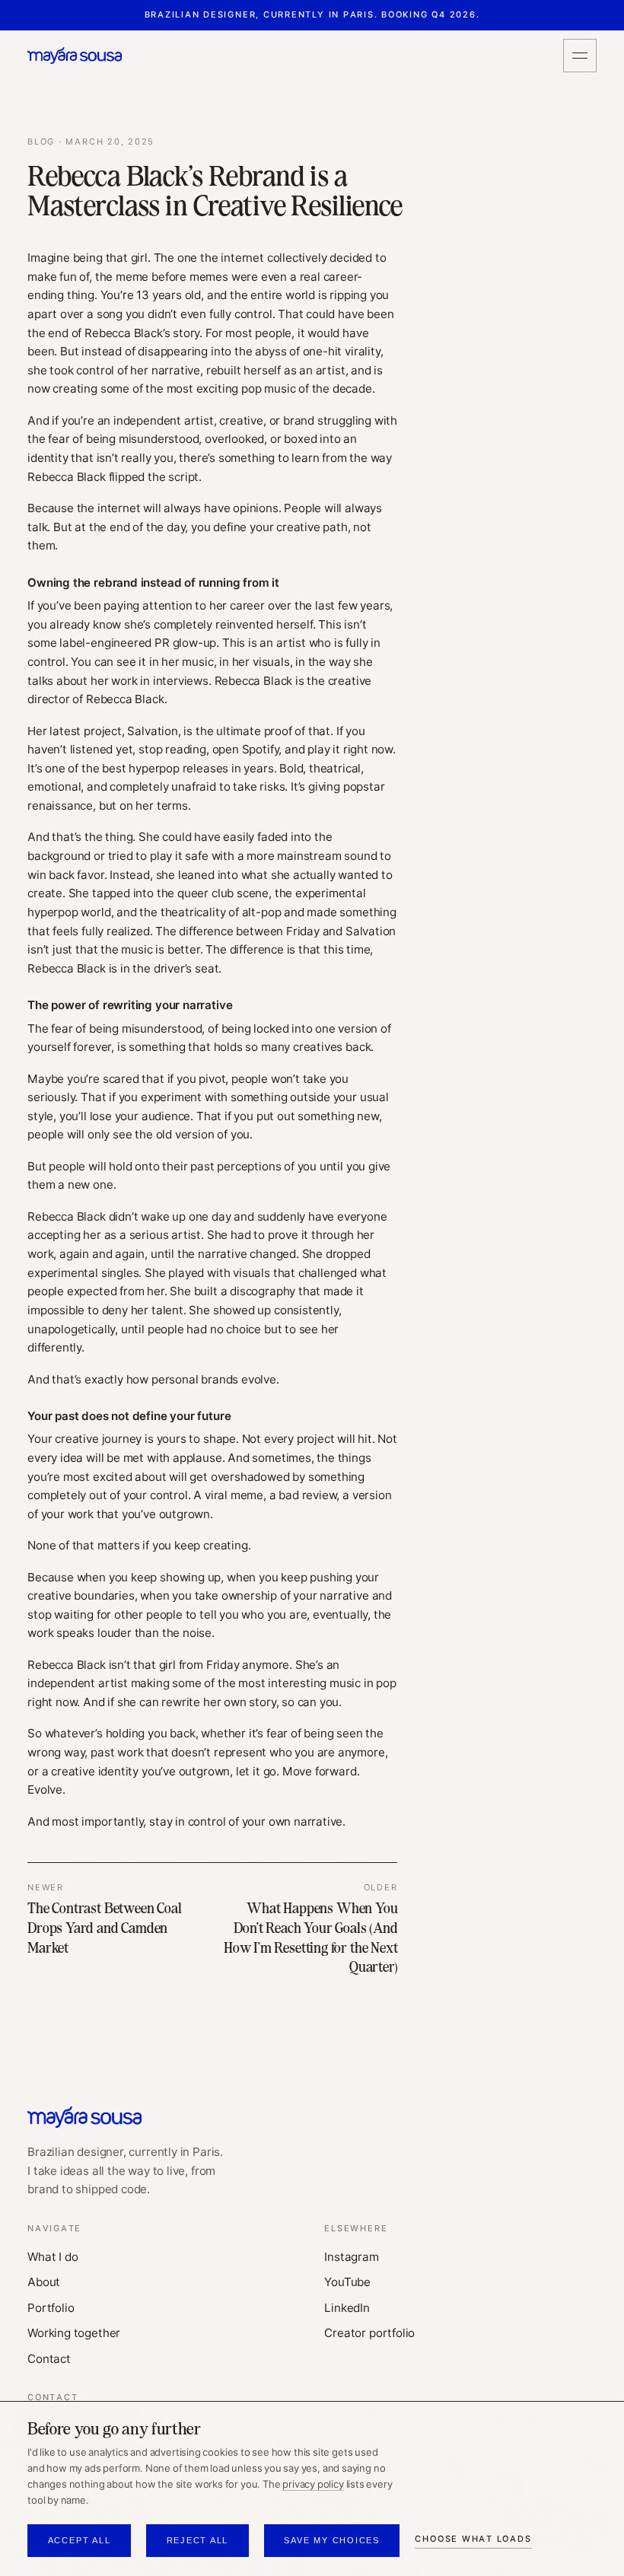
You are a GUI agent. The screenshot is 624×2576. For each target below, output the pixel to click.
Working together (74, 2333)
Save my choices (332, 2540)
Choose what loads (473, 2539)
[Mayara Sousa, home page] (75, 56)
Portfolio (51, 2308)
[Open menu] (580, 56)
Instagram (351, 2257)
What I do (53, 2257)
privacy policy (313, 2484)
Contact (49, 2359)
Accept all (80, 2540)
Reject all (198, 2540)
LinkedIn (347, 2308)
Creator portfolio (369, 2333)
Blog (41, 142)
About (44, 2282)
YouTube (347, 2282)
